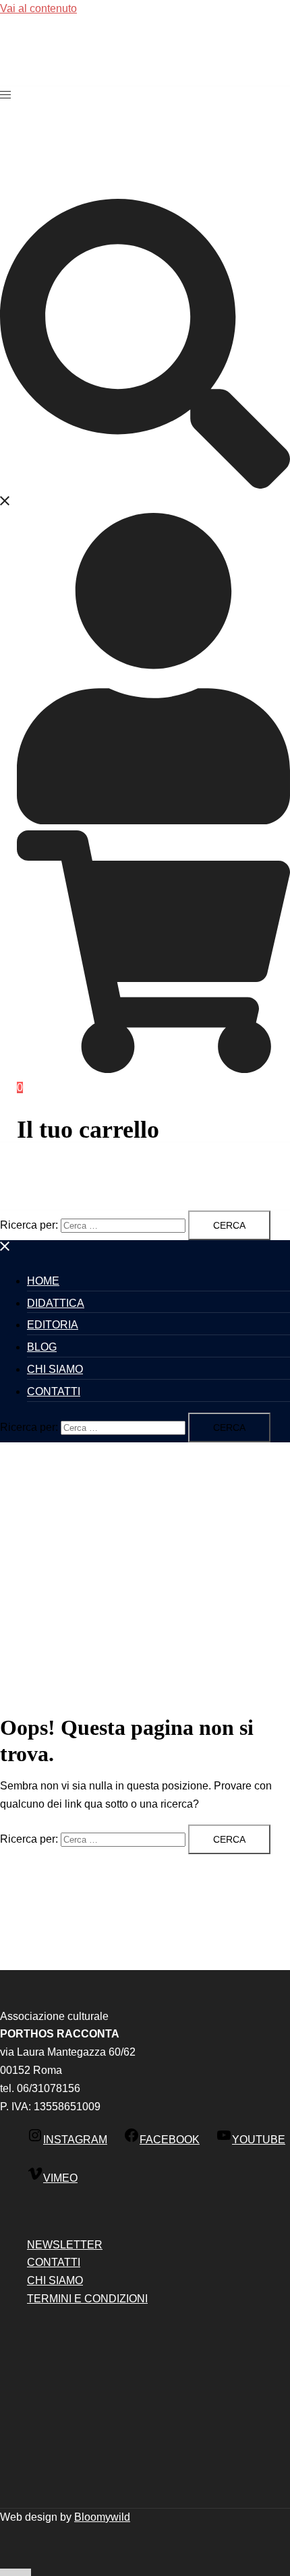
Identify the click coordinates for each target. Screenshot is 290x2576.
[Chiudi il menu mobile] (5, 1249)
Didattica (56, 1303)
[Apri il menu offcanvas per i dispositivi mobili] (5, 95)
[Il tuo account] (153, 821)
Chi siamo (55, 1369)
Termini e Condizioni (87, 2299)
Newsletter (65, 2245)
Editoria (53, 1325)
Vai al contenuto (38, 8)
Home (43, 1281)
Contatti (54, 1391)
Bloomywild (102, 2517)
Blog (42, 1347)
